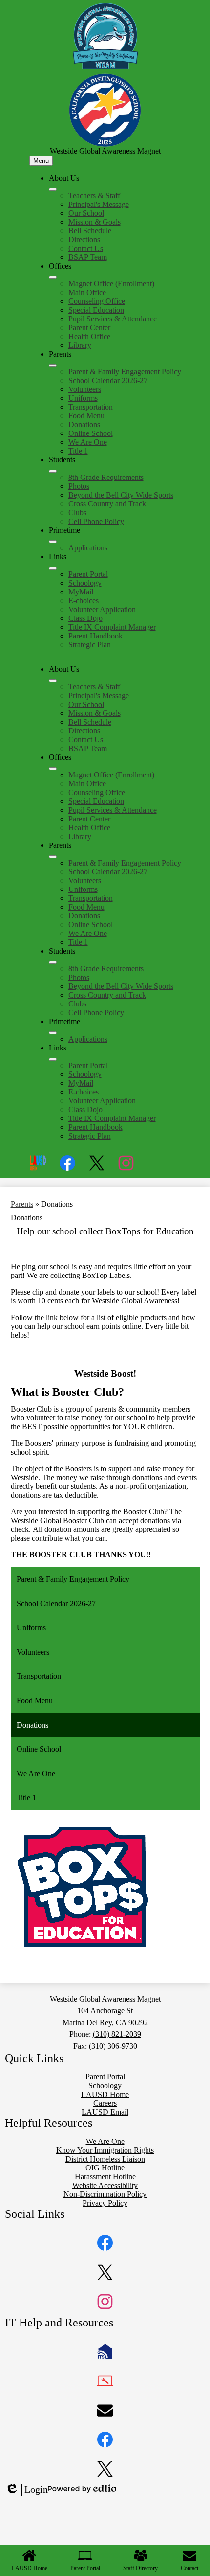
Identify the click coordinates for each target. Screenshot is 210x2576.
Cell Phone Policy (96, 521)
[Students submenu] (53, 471)
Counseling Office (97, 301)
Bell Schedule (90, 231)
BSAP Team (88, 257)
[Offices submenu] (53, 277)
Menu (41, 161)
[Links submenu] (53, 568)
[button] (53, 681)
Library (80, 345)
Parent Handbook (95, 636)
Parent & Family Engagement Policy (125, 372)
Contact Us (86, 248)
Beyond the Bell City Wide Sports (121, 495)
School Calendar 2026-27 (108, 380)
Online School (91, 433)
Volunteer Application (102, 609)
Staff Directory (140, 2568)
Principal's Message (99, 204)
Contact (189, 2568)
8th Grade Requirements (106, 477)
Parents (22, 1204)
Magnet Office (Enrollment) (111, 284)
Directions (84, 239)
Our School (86, 213)
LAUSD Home (30, 2568)
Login (26, 2490)
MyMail (81, 592)
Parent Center (89, 328)
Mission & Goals (94, 222)
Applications (88, 548)
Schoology (85, 583)
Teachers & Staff (94, 195)
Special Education (96, 310)
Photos (79, 486)
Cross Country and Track (107, 504)
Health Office (89, 336)
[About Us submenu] (53, 189)
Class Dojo (85, 618)
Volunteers (85, 389)
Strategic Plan (90, 645)
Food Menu (86, 416)
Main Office (87, 292)
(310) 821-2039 (117, 2034)
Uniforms (83, 398)
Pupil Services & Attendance (113, 319)
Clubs (77, 513)
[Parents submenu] (53, 365)
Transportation (91, 407)
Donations (84, 424)
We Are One (88, 442)
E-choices (84, 601)
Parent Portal (88, 574)
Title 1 (78, 451)
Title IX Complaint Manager (112, 627)
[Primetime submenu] (53, 542)
